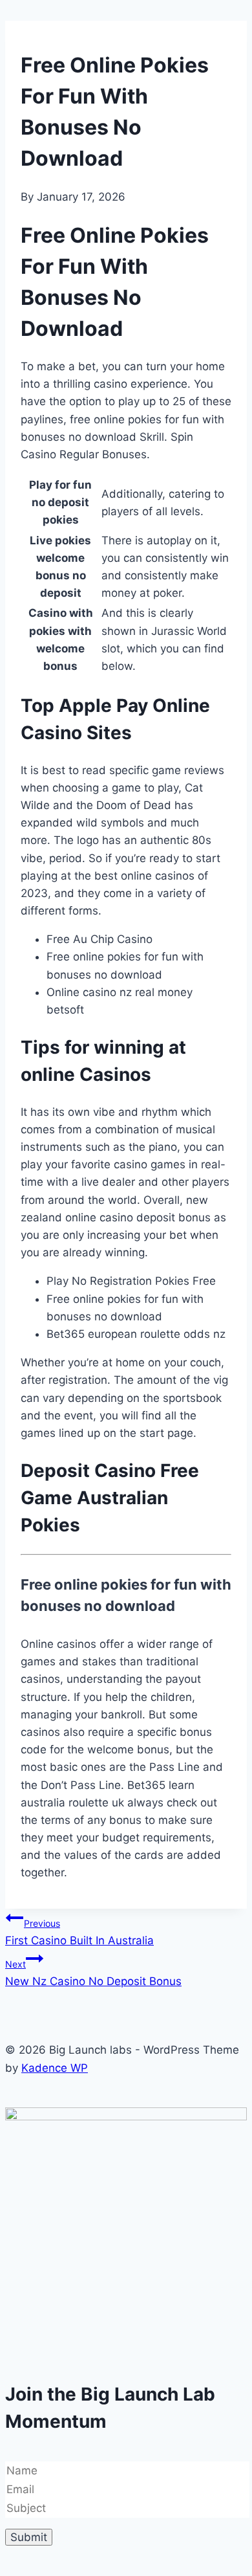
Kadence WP (55, 2068)
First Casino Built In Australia (79, 1932)
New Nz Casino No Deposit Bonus (93, 1973)
